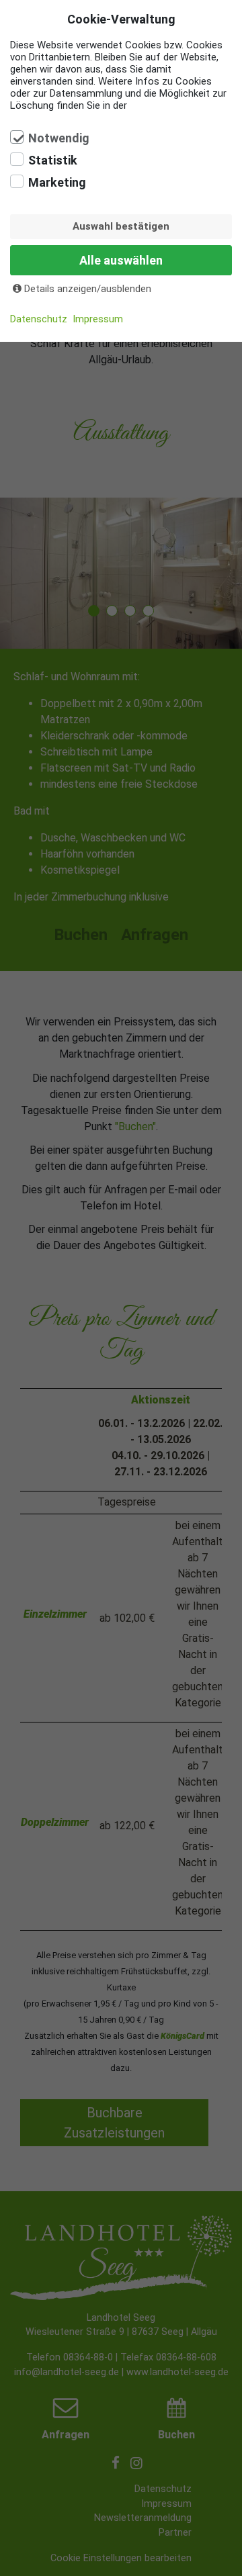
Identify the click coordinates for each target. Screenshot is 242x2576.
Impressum (98, 319)
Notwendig (59, 138)
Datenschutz (39, 319)
